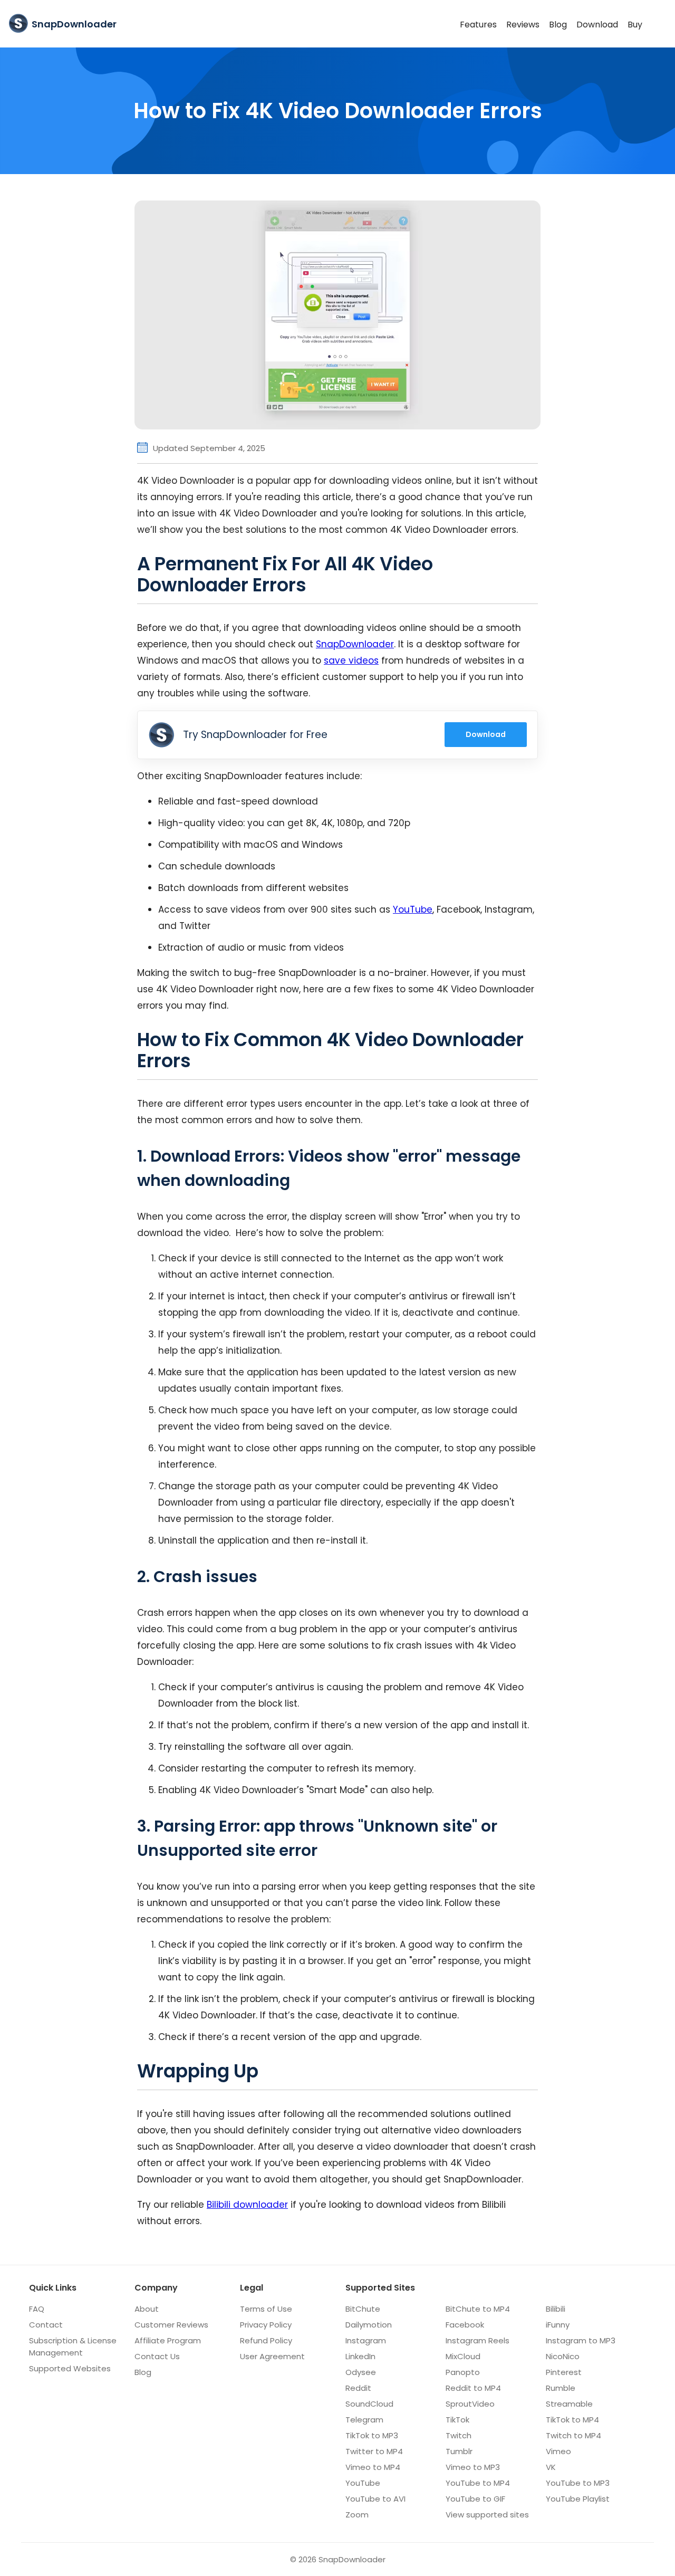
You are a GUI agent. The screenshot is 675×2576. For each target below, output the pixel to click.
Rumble (561, 2388)
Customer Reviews (171, 2325)
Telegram (364, 2420)
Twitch (459, 2435)
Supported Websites (70, 2368)
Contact (46, 2325)
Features (478, 24)
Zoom (357, 2515)
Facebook (465, 2325)
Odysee (361, 2372)
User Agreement (272, 2356)
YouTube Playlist (578, 2499)
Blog (558, 24)
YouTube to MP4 (478, 2483)
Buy (635, 24)
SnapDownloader (355, 644)
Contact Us (157, 2356)
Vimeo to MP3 (473, 2467)
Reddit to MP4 (473, 2388)
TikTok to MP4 (572, 2420)
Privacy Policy (266, 2325)
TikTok (457, 2420)
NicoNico (563, 2356)
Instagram (366, 2340)
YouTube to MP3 (578, 2483)
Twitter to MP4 (374, 2451)
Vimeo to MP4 (373, 2467)
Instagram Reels (478, 2340)
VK (551, 2467)
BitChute (363, 2309)
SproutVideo (470, 2404)
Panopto (463, 2372)
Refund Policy (266, 2340)
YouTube (413, 909)
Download (597, 24)
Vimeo (558, 2451)
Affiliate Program (168, 2340)
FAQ (37, 2309)
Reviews (523, 24)
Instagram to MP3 (581, 2340)
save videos (351, 660)
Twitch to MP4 (573, 2435)
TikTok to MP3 (372, 2435)
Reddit (358, 2388)
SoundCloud (369, 2404)
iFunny (558, 2325)
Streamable (569, 2404)
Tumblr (459, 2451)
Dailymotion (369, 2325)
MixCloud (463, 2356)
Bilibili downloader (247, 2205)
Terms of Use (266, 2309)
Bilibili (556, 2309)
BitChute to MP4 (478, 2309)
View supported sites (487, 2515)
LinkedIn (360, 2356)
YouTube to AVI (375, 2499)
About (147, 2309)
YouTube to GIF (475, 2499)
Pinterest (564, 2372)
